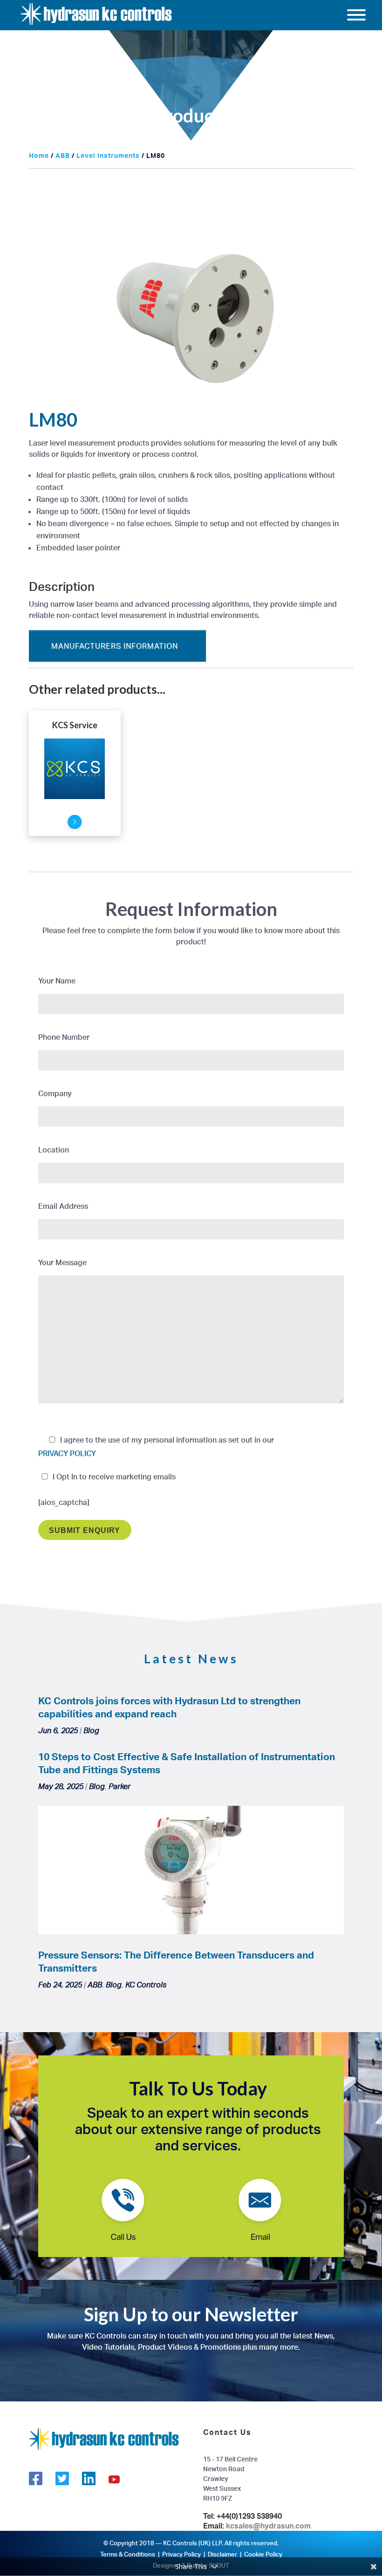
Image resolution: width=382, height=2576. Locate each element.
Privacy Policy (181, 2554)
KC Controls (146, 1985)
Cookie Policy (263, 2554)
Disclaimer (222, 2554)
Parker (119, 1786)
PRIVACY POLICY (67, 1453)
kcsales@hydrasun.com (268, 2526)
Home (39, 155)
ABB (63, 155)
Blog (91, 1730)
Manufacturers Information (115, 646)
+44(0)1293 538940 (249, 2516)
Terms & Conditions (128, 2554)
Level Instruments (108, 155)
